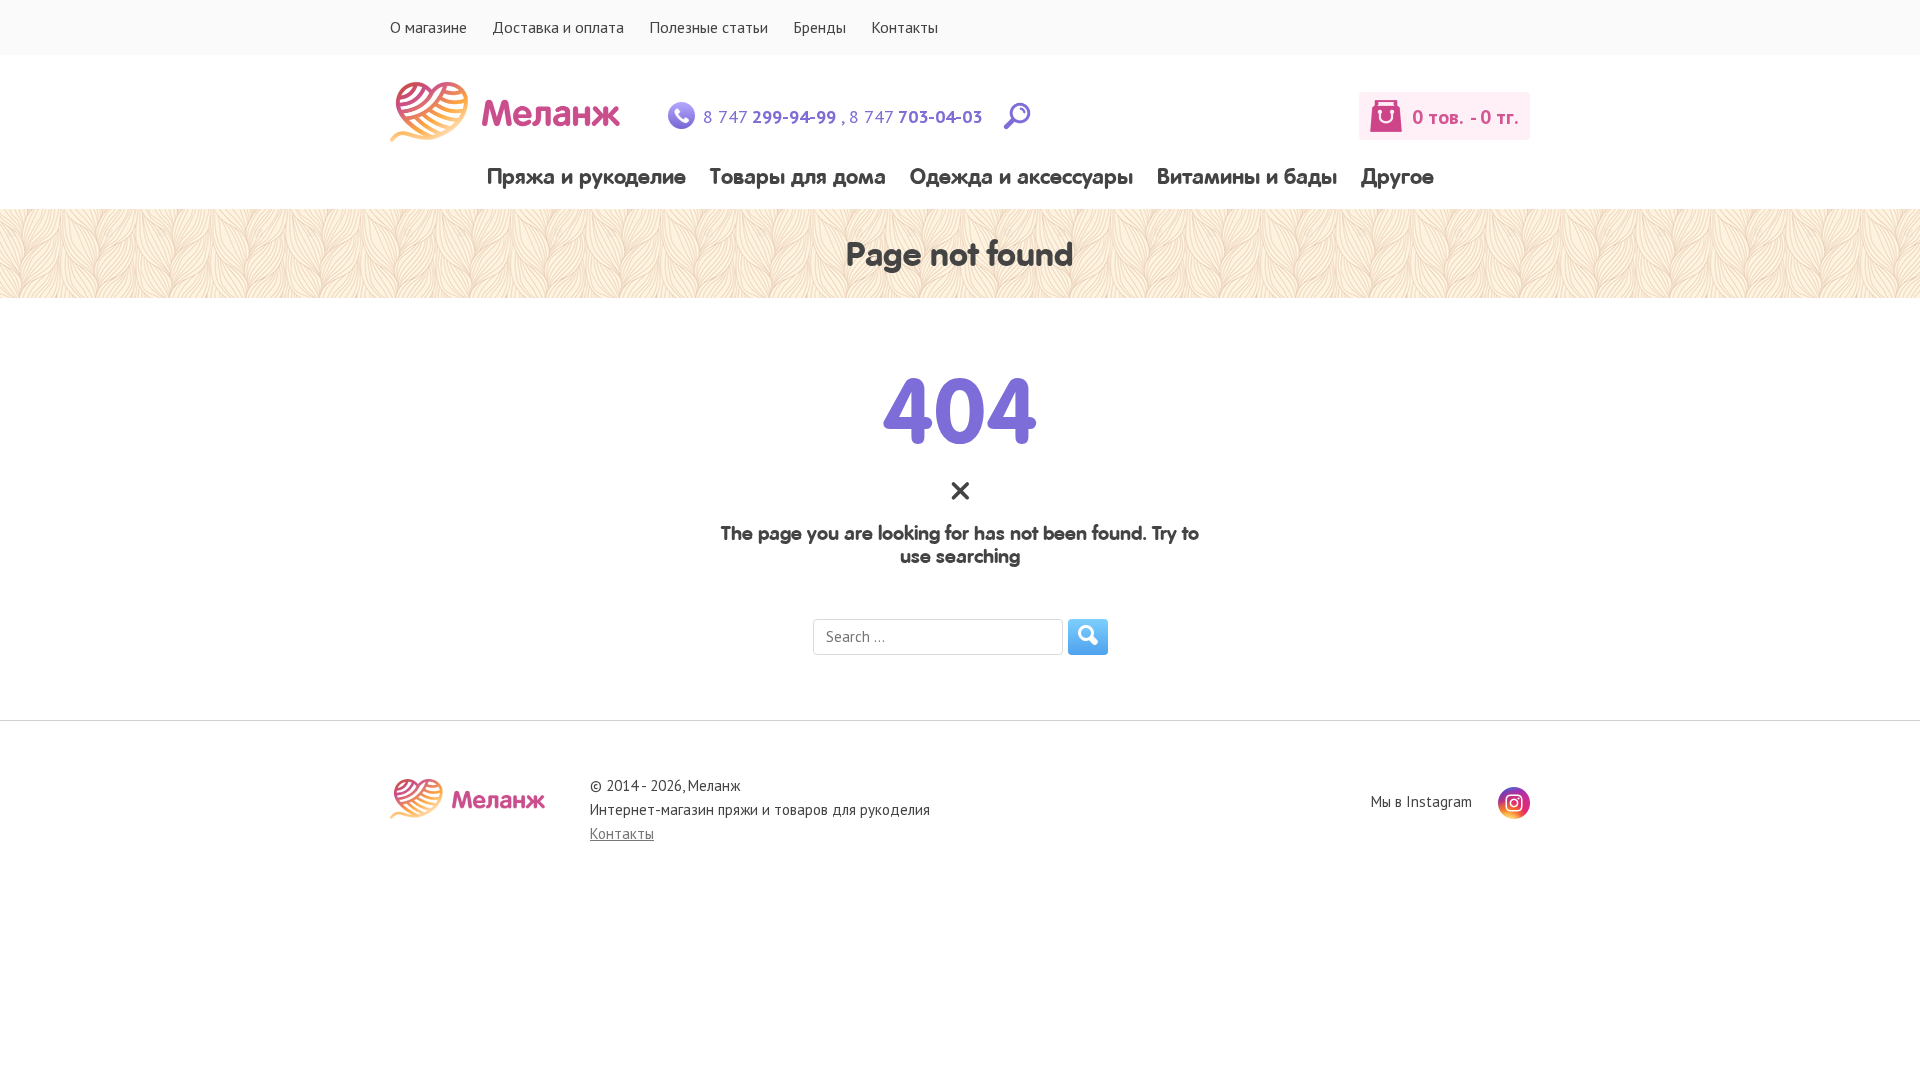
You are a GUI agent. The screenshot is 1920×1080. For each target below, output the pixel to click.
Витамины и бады (1247, 178)
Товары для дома (798, 178)
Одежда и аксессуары (1021, 178)
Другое (1397, 178)
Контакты (904, 27)
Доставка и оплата (558, 27)
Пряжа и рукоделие (586, 178)
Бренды (819, 27)
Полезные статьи (708, 27)
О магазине (428, 27)
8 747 (769, 116)
